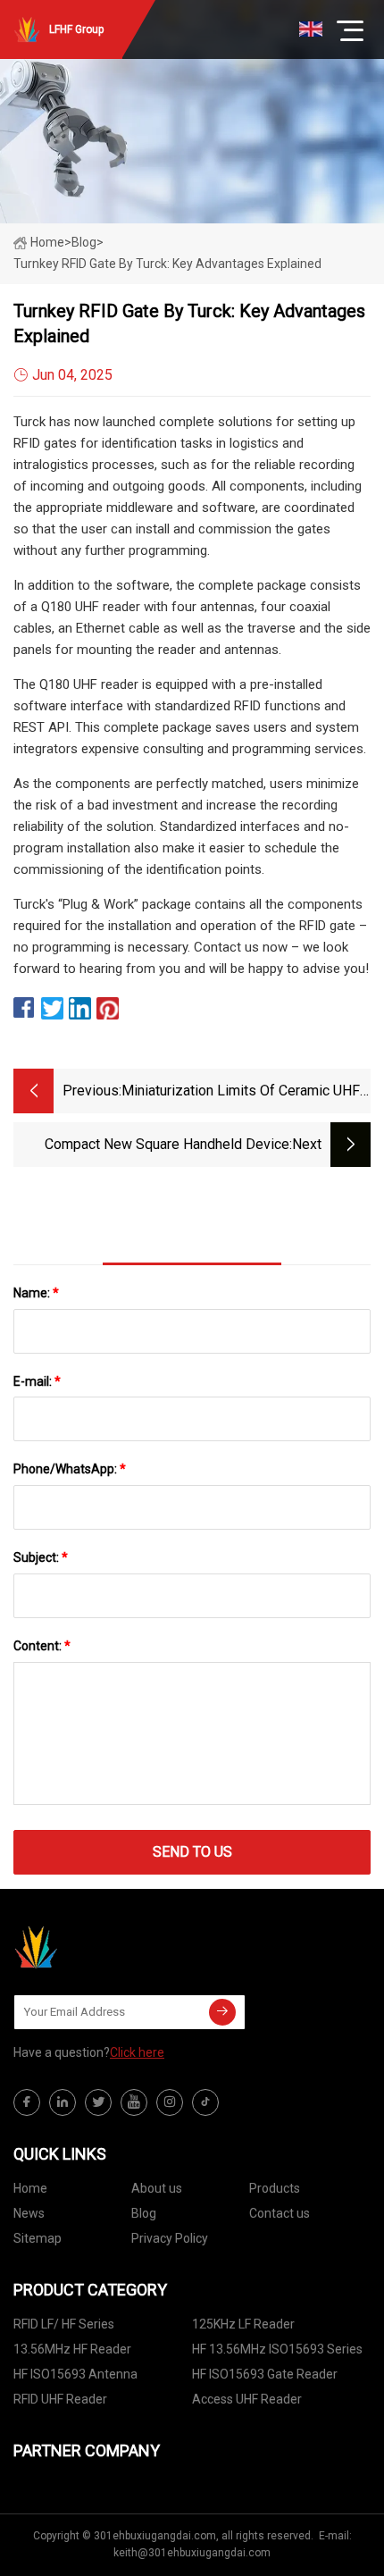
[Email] (222, 2012)
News (29, 2213)
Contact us (280, 2213)
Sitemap (38, 2238)
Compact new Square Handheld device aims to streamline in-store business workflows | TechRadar (167, 1146)
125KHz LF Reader (243, 2324)
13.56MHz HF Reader (72, 2349)
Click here (137, 2052)
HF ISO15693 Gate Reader (265, 2374)
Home (47, 242)
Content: (42, 1646)
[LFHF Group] (103, 1947)
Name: (36, 1293)
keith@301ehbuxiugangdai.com (192, 2553)
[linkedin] (63, 2102)
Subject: (41, 1557)
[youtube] (134, 2102)
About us (157, 2188)
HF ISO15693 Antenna (75, 2374)
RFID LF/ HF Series (64, 2324)
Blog (144, 2213)
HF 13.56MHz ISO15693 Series (277, 2349)
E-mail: (37, 1381)
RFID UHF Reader (60, 2399)
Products (275, 2188)
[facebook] (27, 2102)
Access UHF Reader (247, 2399)
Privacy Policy (170, 2238)
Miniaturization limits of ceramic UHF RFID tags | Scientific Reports (241, 1092)
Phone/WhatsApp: (70, 1469)
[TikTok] (205, 2102)
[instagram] (170, 2102)
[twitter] (98, 2102)
